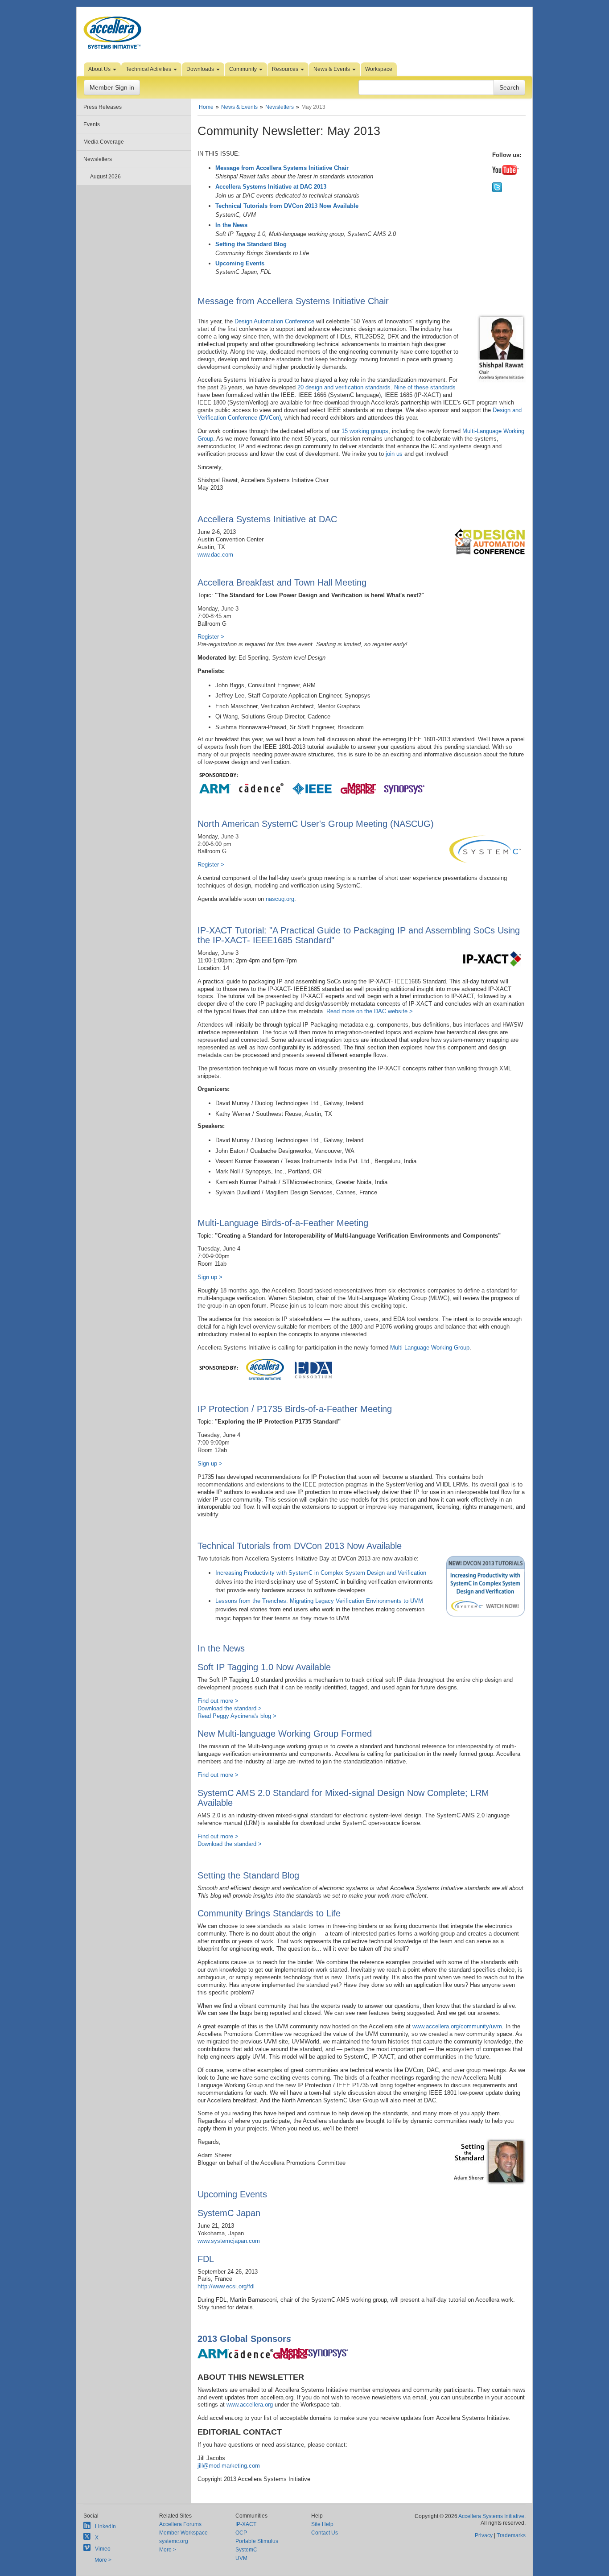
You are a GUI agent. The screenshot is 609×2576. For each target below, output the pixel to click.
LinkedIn (105, 2526)
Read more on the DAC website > (370, 1011)
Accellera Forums (180, 2524)
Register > (211, 637)
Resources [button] (286, 69)
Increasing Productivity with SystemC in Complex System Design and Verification (321, 1573)
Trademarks (511, 2535)
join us (394, 454)
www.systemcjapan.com (229, 2241)
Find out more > (218, 1701)
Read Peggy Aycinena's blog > (237, 1716)
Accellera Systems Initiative (491, 2516)
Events (92, 124)
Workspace (379, 69)
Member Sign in (112, 87)
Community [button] (244, 69)
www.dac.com (215, 555)
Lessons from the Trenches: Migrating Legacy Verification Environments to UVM (319, 1601)
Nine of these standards (425, 387)
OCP (241, 2533)
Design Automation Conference (274, 321)
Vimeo (103, 2549)
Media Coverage (104, 142)
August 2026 (105, 177)
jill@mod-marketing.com (229, 2466)
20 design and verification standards (344, 387)
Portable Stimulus (257, 2541)
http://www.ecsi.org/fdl (226, 2286)
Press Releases (103, 107)
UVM (241, 2558)
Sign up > (210, 1277)
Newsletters (98, 159)
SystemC (246, 2550)
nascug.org (280, 899)
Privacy (484, 2535)
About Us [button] (100, 69)
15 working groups (365, 431)
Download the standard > (230, 1708)
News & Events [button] (332, 69)
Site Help (322, 2524)
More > (103, 2560)
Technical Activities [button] (149, 69)
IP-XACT (246, 2524)
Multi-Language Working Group (430, 1348)
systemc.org (174, 2541)
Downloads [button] (201, 69)
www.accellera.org (250, 2405)
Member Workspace (183, 2533)
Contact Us (325, 2533)
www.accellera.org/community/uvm (457, 2026)
